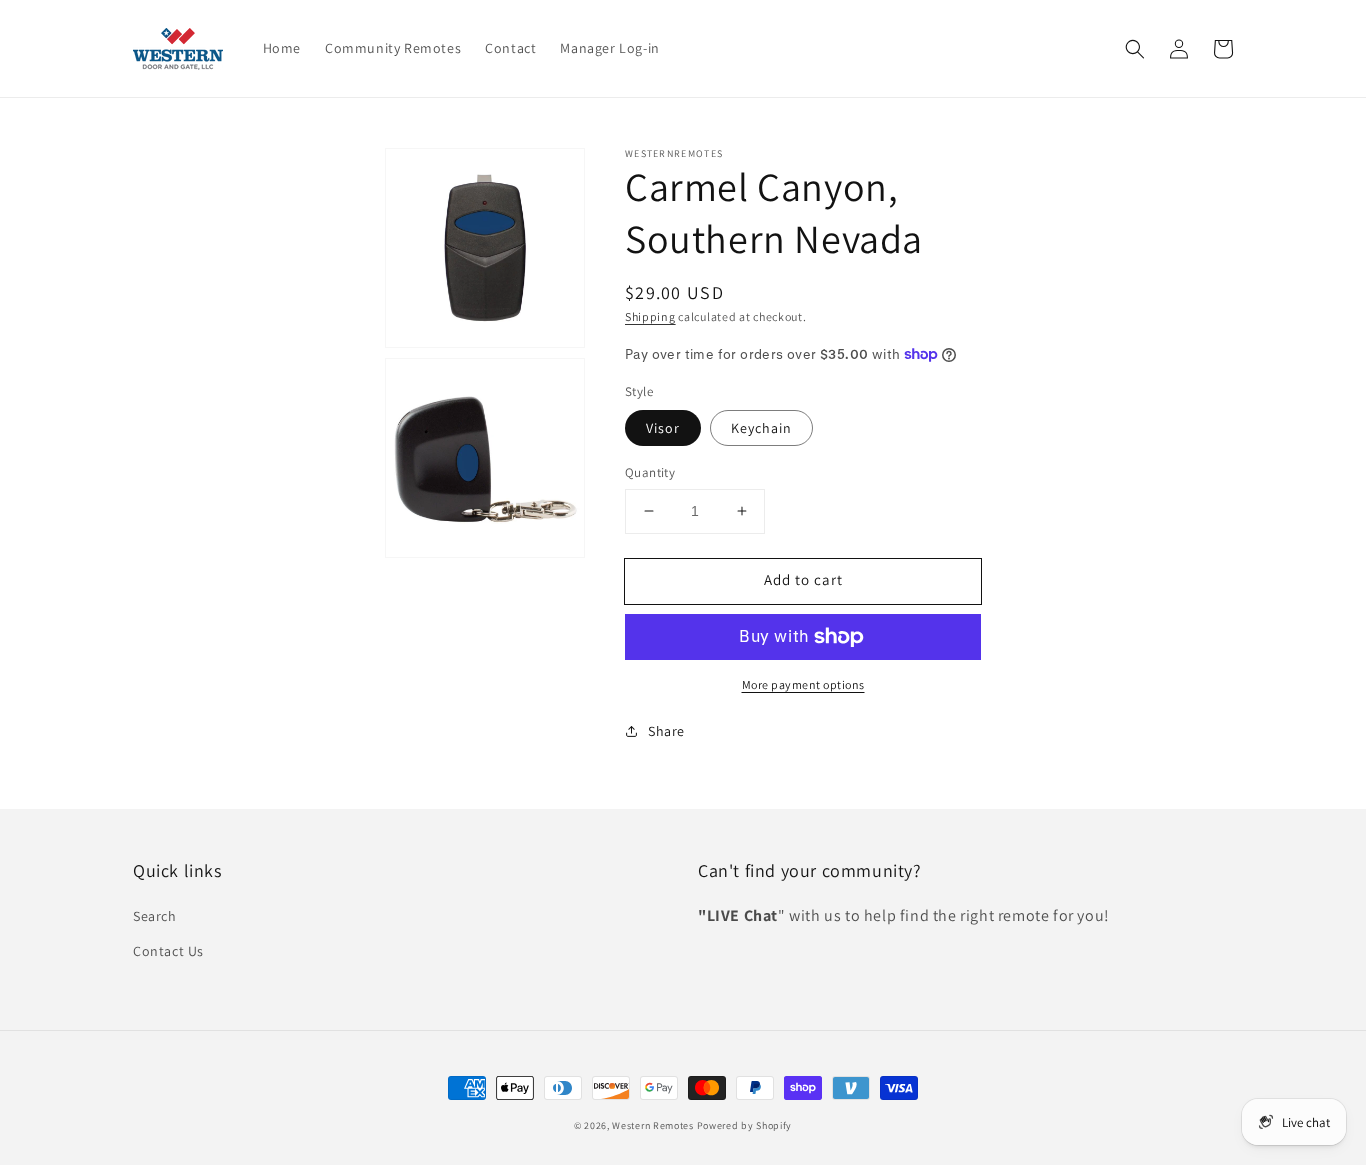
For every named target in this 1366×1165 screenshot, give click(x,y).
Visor (663, 428)
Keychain (761, 428)
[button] (1135, 49)
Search (155, 916)
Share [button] (666, 731)
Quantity (650, 472)
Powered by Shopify (745, 1125)
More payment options (803, 684)
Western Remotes (653, 1125)
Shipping (650, 316)
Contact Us (168, 951)
